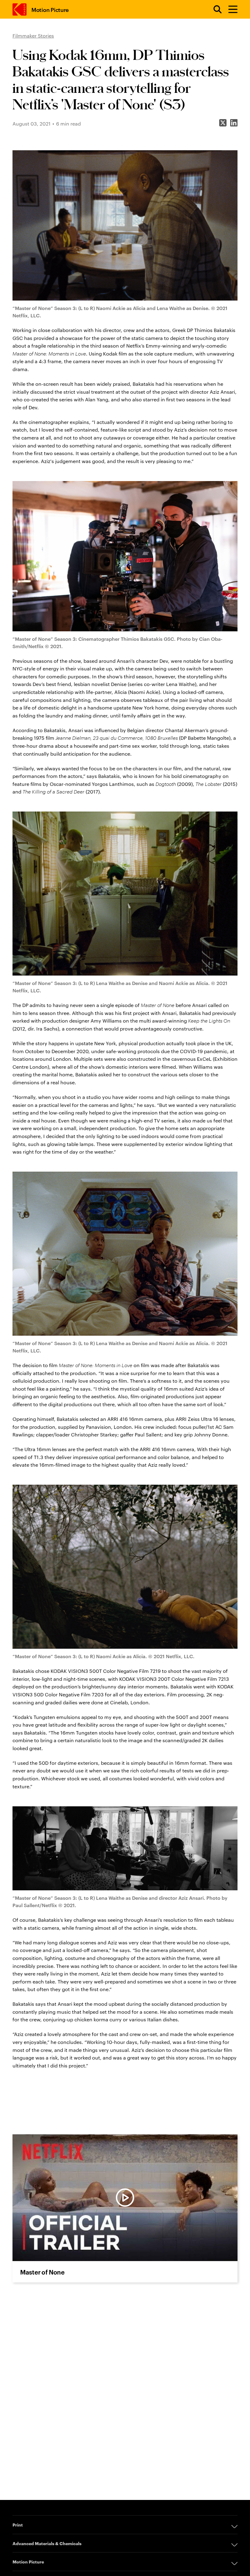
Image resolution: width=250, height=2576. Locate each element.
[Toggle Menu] (230, 9)
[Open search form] (214, 9)
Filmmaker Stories (33, 36)
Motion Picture (50, 9)
